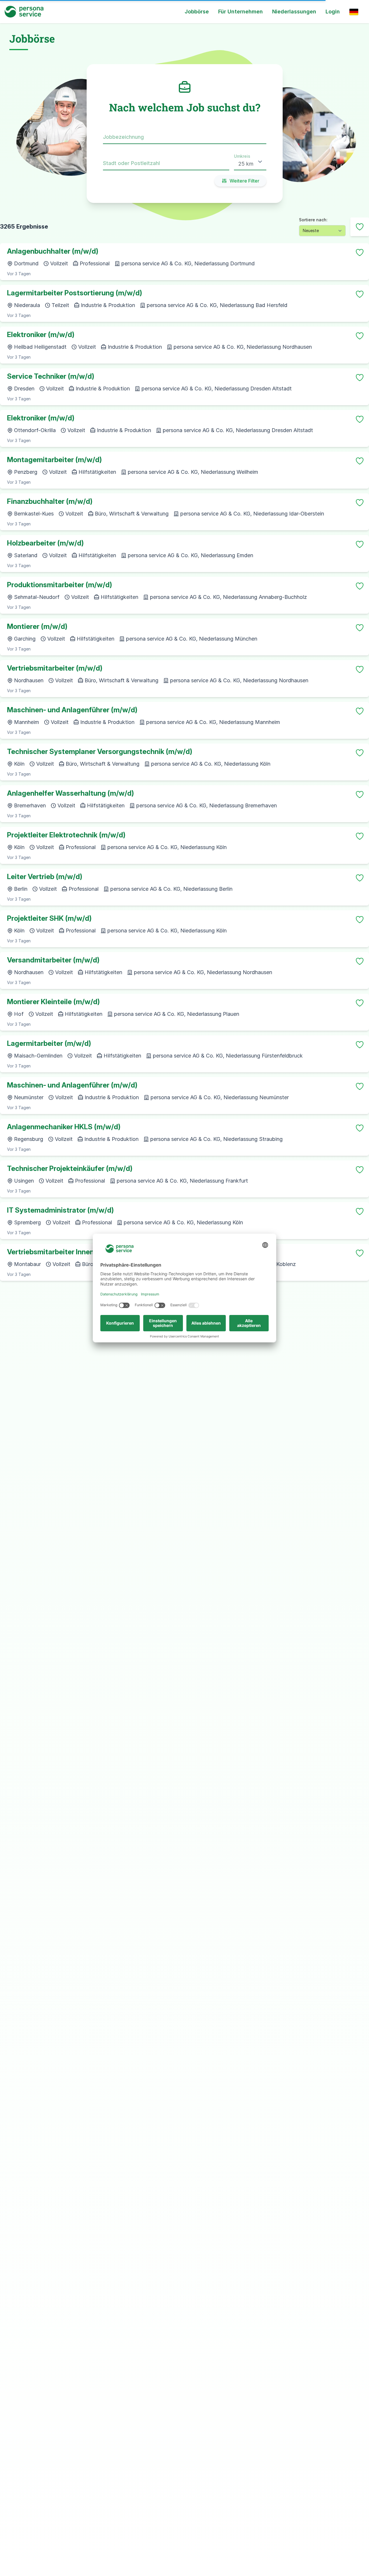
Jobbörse (197, 12)
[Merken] (360, 252)
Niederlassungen (294, 12)
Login (333, 12)
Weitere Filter (244, 181)
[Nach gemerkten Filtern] (360, 227)
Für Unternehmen (241, 12)
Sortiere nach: (313, 220)
